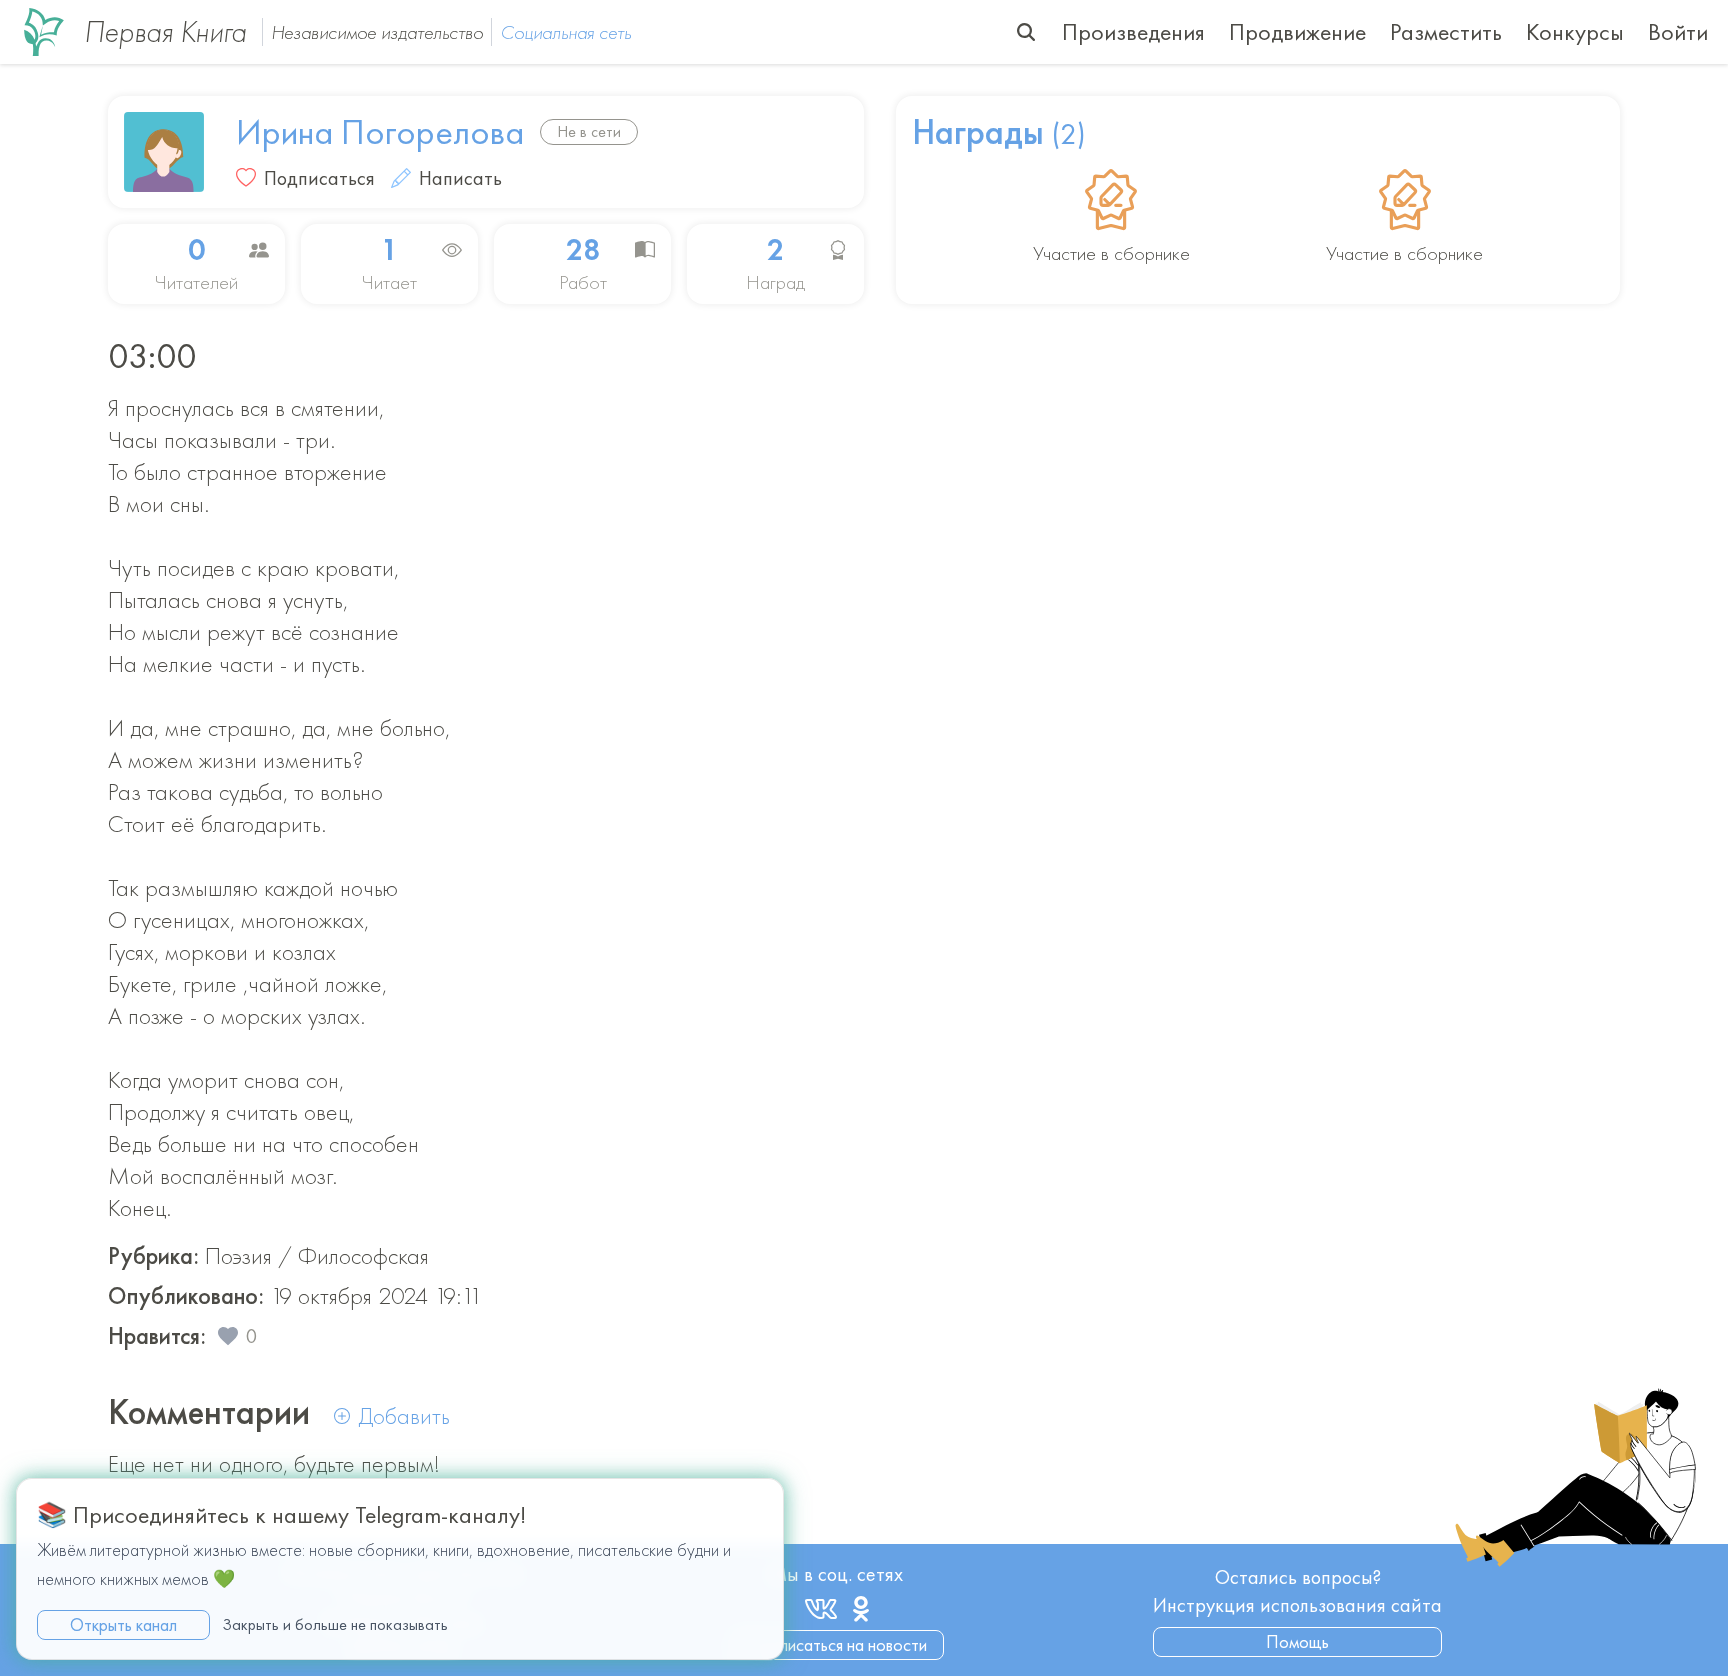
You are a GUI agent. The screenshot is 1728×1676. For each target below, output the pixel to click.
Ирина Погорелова (380, 132)
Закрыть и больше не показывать (335, 1623)
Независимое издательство (377, 32)
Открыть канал (123, 1623)
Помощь (1297, 1641)
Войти (1678, 31)
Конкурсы (1575, 31)
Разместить (1446, 31)
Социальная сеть (565, 32)
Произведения (1133, 31)
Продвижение (1297, 31)
